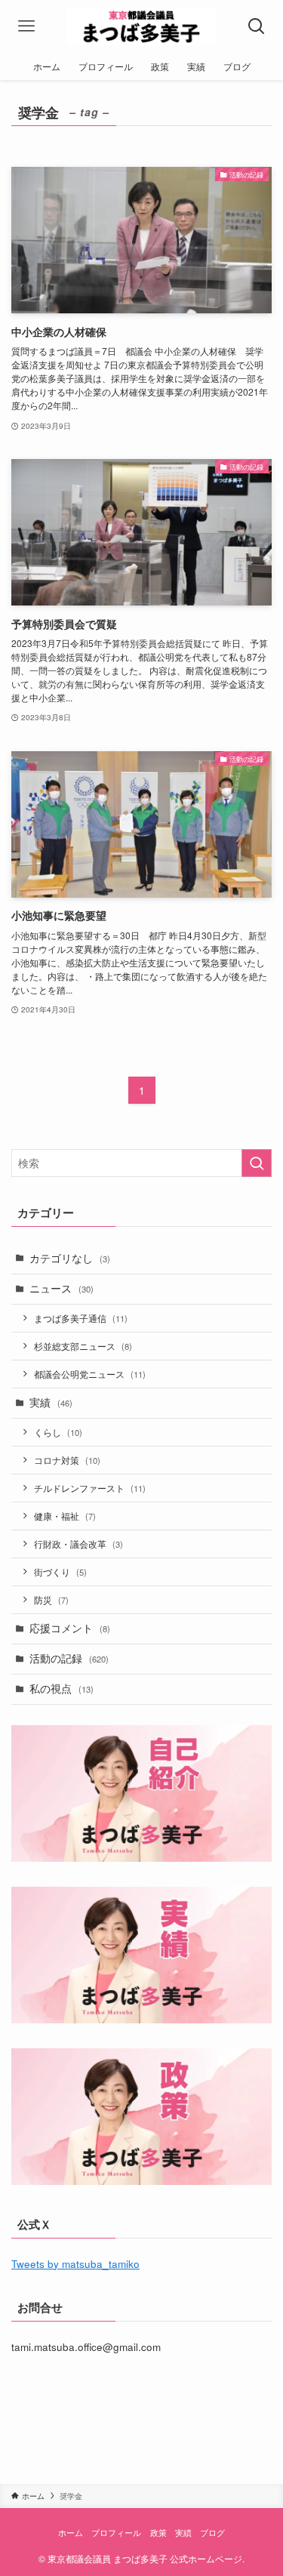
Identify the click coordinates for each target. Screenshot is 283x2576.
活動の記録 (69, 1658)
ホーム (71, 2532)
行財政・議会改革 (78, 1544)
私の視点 (62, 1689)
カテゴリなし (70, 1258)
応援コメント (70, 1628)
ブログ (212, 2532)
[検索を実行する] (257, 1163)
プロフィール (116, 2532)
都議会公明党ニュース (90, 1374)
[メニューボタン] (26, 26)
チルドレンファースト (90, 1488)
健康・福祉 (65, 1516)
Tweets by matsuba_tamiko (75, 2264)
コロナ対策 (67, 1460)
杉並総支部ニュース (83, 1346)
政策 (158, 2532)
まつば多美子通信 (81, 1318)
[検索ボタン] (257, 26)
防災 (51, 1599)
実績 (51, 1402)
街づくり (60, 1571)
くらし (58, 1432)
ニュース (62, 1288)
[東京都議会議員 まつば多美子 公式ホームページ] (141, 26)
